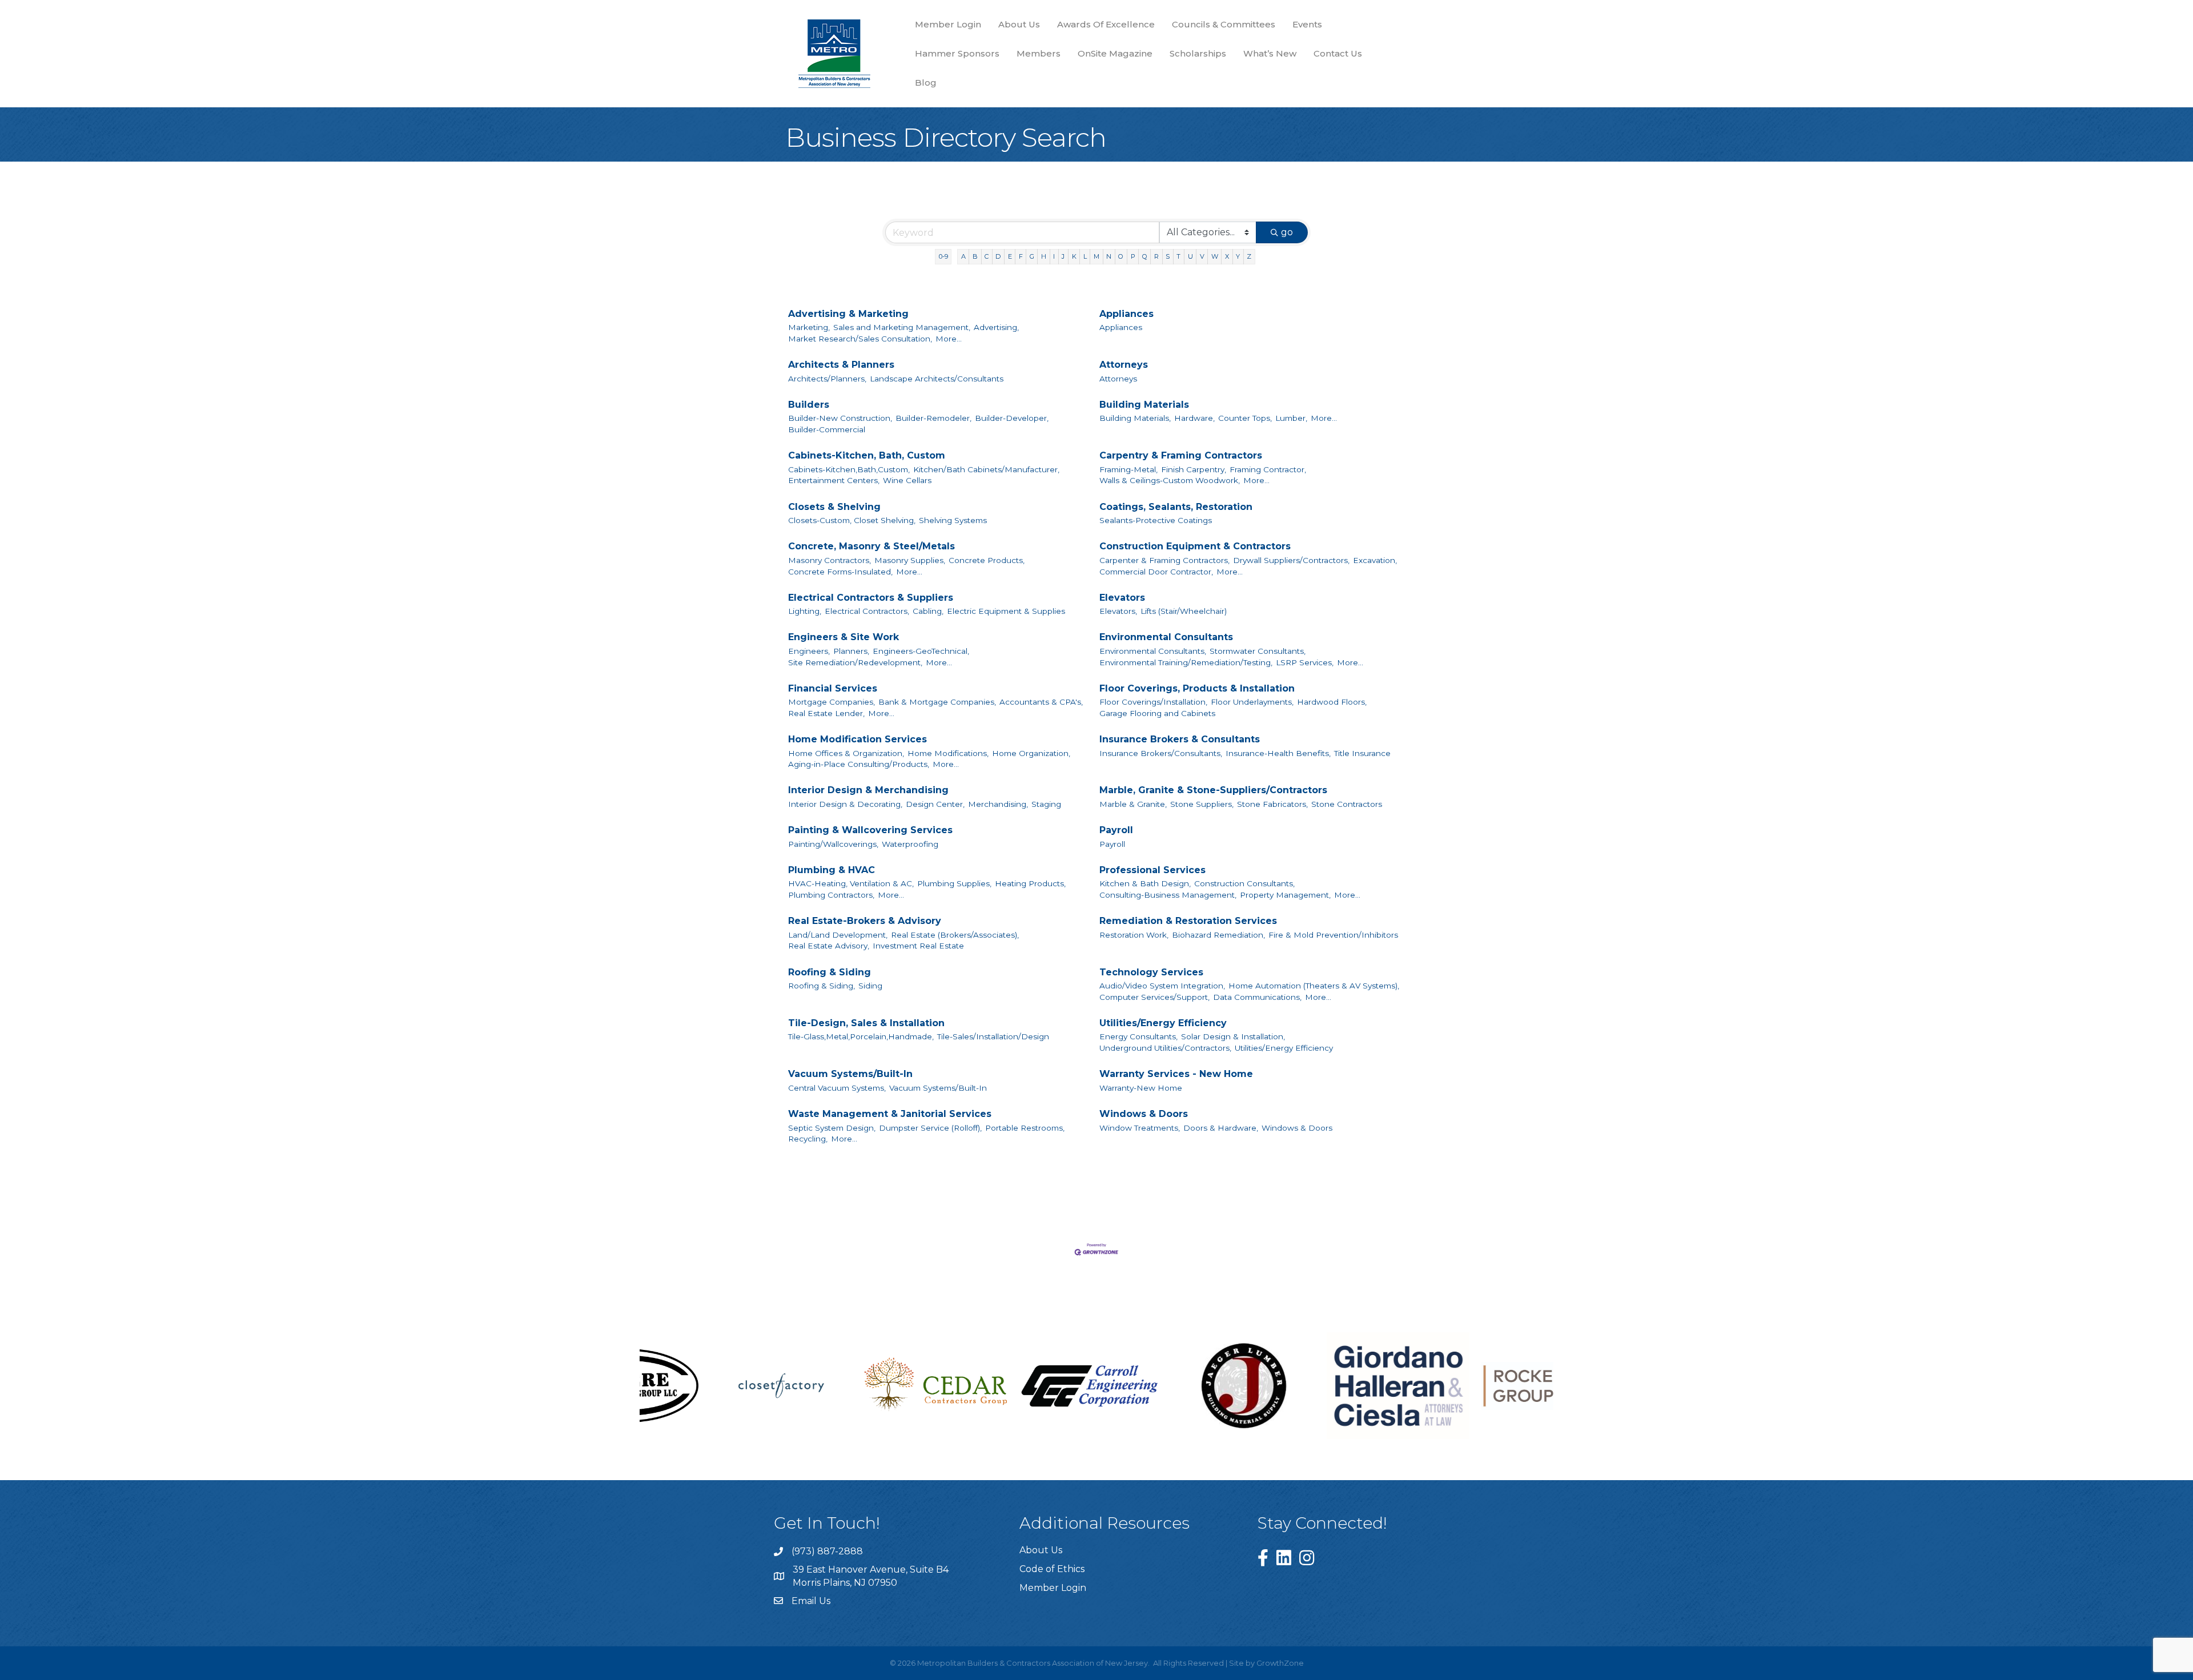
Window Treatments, (1140, 1128)
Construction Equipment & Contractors (1195, 546)
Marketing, (809, 327)
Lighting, (805, 611)
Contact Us (1338, 53)
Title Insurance (1362, 753)
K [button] (1074, 256)
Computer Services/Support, (1154, 997)
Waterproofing (910, 844)
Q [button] (1145, 256)
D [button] (998, 256)
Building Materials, (1135, 418)
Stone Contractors (1347, 804)
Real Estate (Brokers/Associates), (955, 935)
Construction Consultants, (1244, 883)
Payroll (1116, 830)
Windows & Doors (1144, 1114)
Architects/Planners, (827, 379)
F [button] (1021, 256)
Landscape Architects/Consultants (937, 379)
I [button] (1054, 256)
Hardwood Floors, (1332, 702)
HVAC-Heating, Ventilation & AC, (851, 883)
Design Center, (935, 804)
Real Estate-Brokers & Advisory (865, 921)
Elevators (1122, 598)
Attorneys (1124, 365)
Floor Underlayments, (1252, 702)
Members (1039, 53)
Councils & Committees (1224, 24)
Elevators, (1118, 611)
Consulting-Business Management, (1168, 895)
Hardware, (1194, 418)
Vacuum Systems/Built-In (850, 1074)
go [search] (1287, 232)
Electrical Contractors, (867, 611)
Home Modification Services (857, 739)
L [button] (1085, 256)
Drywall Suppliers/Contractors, (1291, 560)
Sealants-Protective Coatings (1156, 520)
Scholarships (1198, 53)
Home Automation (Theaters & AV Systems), (1314, 986)
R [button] (1156, 256)
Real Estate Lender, (826, 713)
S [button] (1168, 256)
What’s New (1270, 53)
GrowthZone (1280, 1663)
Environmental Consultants (1166, 637)
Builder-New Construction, (840, 418)
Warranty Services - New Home (1176, 1074)
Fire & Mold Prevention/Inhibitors (1333, 935)
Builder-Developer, (1012, 418)
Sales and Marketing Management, (902, 327)
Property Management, (1285, 895)
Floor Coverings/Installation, (1153, 702)
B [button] (975, 256)
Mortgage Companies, (832, 702)
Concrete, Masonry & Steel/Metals (871, 546)
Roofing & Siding (830, 972)
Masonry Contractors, (830, 560)
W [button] (1215, 256)
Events (1307, 24)
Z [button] (1249, 256)
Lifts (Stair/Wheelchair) (1184, 611)
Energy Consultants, (1138, 1036)
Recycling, (808, 1139)
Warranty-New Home (1141, 1088)
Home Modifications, (948, 753)
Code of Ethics (1052, 1569)
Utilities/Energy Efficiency (1163, 1023)
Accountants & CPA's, (1041, 702)
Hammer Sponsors (957, 53)
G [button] (1032, 256)
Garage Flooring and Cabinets (1157, 713)
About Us (1019, 24)
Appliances (1126, 314)
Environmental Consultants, (1153, 651)
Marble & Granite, (1133, 804)
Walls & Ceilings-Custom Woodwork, (1170, 480)
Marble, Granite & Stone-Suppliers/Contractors (1213, 790)
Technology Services (1151, 972)
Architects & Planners (841, 365)
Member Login (948, 24)
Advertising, (996, 327)
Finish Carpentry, (1194, 469)
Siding (870, 986)
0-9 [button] (943, 256)
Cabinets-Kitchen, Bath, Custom (867, 455)
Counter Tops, (1245, 418)
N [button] (1109, 256)
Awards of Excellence (1106, 24)
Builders (809, 405)
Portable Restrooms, (1025, 1128)
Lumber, (1291, 418)
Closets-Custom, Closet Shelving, (852, 520)
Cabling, (928, 611)
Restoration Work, (1134, 935)
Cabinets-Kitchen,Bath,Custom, (849, 469)
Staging (1046, 804)
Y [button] (1238, 256)
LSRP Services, (1305, 662)
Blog (926, 83)
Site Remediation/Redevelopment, (855, 662)
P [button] (1133, 256)
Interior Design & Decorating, (845, 804)
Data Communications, (1257, 997)
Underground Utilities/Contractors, (1165, 1048)
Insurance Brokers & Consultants (1180, 739)
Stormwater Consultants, (1258, 651)
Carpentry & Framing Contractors (1181, 455)
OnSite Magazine (1115, 53)
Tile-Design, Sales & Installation (866, 1023)
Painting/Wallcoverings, (833, 844)
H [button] (1044, 256)
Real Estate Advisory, (829, 946)
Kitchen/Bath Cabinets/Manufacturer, (986, 469)
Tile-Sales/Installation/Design (993, 1036)
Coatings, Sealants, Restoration (1176, 507)
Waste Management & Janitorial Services (890, 1114)
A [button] (963, 256)
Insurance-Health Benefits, (1278, 753)
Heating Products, (1030, 883)
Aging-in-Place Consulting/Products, (859, 764)
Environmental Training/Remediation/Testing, (1186, 662)
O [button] (1121, 256)
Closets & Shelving (834, 507)
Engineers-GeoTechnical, (921, 651)
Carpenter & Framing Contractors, (1164, 560)
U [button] (1190, 256)
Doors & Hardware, (1221, 1128)
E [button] (1010, 256)
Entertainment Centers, (834, 480)
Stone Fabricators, (1272, 804)
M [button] (1096, 256)
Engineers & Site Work (844, 637)
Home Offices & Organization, (846, 753)
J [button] (1063, 256)
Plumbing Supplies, (954, 883)
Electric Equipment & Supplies (1006, 611)
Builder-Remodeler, (933, 418)
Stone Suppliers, (1202, 804)
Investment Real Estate (918, 946)
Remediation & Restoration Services (1188, 921)
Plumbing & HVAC (832, 870)
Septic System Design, (832, 1128)
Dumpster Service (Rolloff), (930, 1128)
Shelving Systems (953, 520)
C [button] (987, 256)
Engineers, (809, 651)
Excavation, (1375, 560)
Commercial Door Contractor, (1156, 572)
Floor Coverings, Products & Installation (1197, 688)
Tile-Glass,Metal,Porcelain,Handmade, (861, 1036)
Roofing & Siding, (822, 986)
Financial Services (833, 688)
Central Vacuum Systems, (837, 1088)
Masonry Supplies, (910, 560)
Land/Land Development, (838, 935)
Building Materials (1144, 405)
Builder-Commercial (827, 429)
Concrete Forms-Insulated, (840, 572)
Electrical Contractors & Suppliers (871, 598)
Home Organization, (1031, 753)
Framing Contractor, (1268, 469)
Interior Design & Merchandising (868, 790)
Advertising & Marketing (848, 314)
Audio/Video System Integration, (1162, 986)
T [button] (1178, 256)
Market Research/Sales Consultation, (860, 339)
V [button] (1202, 256)
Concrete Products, (987, 560)
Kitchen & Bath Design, (1145, 883)
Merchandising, (998, 804)
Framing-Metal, (1128, 469)
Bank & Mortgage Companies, (937, 702)
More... (949, 339)
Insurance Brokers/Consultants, (1161, 753)
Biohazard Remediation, (1218, 935)
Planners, (851, 651)
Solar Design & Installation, (1233, 1036)
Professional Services (1152, 870)
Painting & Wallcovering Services (870, 830)
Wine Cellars (907, 480)
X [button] (1227, 256)
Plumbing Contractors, (831, 895)
